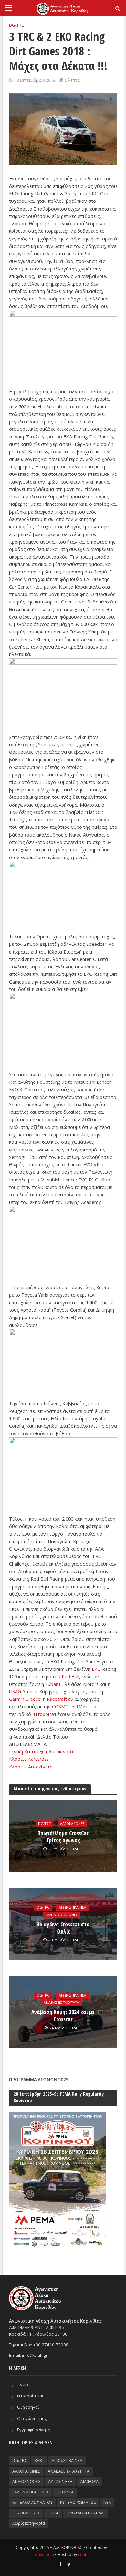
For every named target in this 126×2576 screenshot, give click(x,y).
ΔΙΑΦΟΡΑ (89, 2481)
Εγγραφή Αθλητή (34, 2430)
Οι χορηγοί (28, 2407)
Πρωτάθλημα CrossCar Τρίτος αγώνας (63, 1837)
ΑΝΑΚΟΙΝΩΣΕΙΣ (26, 2481)
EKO (97, 1669)
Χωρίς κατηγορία (29, 2523)
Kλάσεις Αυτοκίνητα (31, 1767)
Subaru (53, 1684)
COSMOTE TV (67, 1706)
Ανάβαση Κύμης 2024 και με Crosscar (63, 2016)
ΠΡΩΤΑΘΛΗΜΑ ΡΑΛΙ (86, 2513)
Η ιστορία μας (31, 2396)
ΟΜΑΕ (53, 2513)
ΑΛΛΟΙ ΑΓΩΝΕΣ (72, 1824)
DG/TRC (16, 25)
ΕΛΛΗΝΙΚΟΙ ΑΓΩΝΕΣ (62, 1915)
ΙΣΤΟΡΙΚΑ (65, 2492)
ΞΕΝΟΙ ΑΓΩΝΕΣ (26, 2513)
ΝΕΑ (107, 2502)
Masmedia (44, 2555)
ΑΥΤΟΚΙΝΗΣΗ (60, 2481)
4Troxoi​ (41, 1714)
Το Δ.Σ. (24, 2385)
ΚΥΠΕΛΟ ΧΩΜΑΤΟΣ (78, 2502)
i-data (83, 2555)
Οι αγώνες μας (32, 2418)
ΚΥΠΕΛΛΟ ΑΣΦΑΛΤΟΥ (32, 2502)
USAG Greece (23, 1692)
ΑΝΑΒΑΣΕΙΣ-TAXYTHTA (61, 2003)
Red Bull (70, 1676)
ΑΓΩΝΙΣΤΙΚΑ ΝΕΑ (73, 1908)
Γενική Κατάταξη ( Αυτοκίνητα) (42, 1752)
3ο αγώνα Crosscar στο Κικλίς (63, 1928)
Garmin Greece (25, 1699)
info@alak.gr (35, 2355)
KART (39, 2460)
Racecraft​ (58, 1699)
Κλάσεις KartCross (30, 1759)
